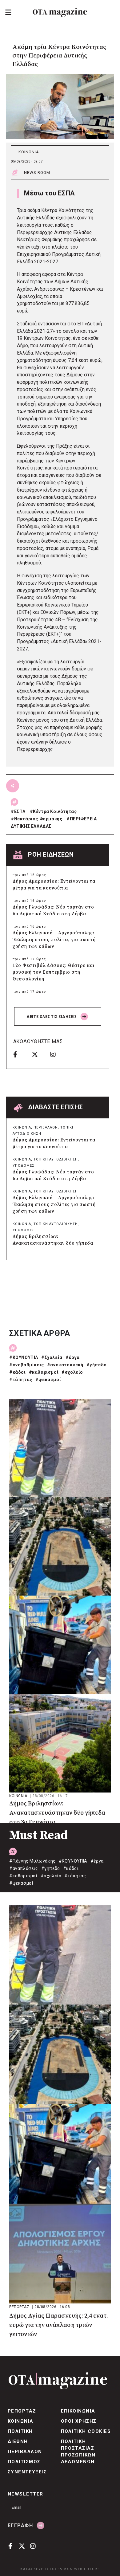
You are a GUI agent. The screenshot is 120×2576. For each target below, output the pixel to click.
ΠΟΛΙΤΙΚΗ (20, 2431)
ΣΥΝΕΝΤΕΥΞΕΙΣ (27, 2472)
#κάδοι (18, 1372)
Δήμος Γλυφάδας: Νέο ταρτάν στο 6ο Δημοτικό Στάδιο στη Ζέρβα (53, 911)
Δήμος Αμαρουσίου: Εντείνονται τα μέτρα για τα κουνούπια (54, 885)
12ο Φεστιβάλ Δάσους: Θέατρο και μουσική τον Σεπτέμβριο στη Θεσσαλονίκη (54, 972)
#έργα (73, 1357)
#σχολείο (72, 1372)
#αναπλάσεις (24, 1868)
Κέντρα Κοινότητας (55, 811)
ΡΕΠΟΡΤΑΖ (20, 2307)
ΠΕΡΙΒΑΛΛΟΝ (46, 1127)
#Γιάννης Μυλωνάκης (32, 1861)
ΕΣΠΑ (20, 811)
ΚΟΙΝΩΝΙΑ (29, 152)
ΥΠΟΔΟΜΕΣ (24, 1166)
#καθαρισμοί (44, 1372)
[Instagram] (57, 1054)
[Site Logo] (60, 12)
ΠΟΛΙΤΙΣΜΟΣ (24, 2462)
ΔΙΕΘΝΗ (18, 2441)
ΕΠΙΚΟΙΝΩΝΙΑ (78, 2411)
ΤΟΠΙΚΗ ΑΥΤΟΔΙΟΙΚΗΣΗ (56, 1159)
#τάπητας (21, 1380)
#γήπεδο (97, 1365)
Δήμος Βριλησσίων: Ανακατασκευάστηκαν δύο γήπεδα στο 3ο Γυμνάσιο (53, 1243)
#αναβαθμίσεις (27, 1365)
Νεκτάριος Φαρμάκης (38, 819)
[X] (39, 1054)
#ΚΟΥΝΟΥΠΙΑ (24, 1357)
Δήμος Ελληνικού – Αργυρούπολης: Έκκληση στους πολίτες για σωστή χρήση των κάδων (54, 940)
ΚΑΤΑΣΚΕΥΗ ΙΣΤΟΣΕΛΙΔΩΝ (47, 2569)
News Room (37, 173)
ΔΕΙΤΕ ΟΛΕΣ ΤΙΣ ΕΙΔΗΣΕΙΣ (52, 1017)
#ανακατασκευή (65, 1365)
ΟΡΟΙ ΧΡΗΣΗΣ (79, 2421)
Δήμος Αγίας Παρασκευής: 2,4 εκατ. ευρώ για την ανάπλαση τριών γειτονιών (59, 2325)
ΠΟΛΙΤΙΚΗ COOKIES (86, 2431)
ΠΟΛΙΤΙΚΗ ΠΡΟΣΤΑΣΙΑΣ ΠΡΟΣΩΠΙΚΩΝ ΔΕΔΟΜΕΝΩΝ (78, 2452)
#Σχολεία (52, 1357)
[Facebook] (20, 1054)
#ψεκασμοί (48, 1380)
